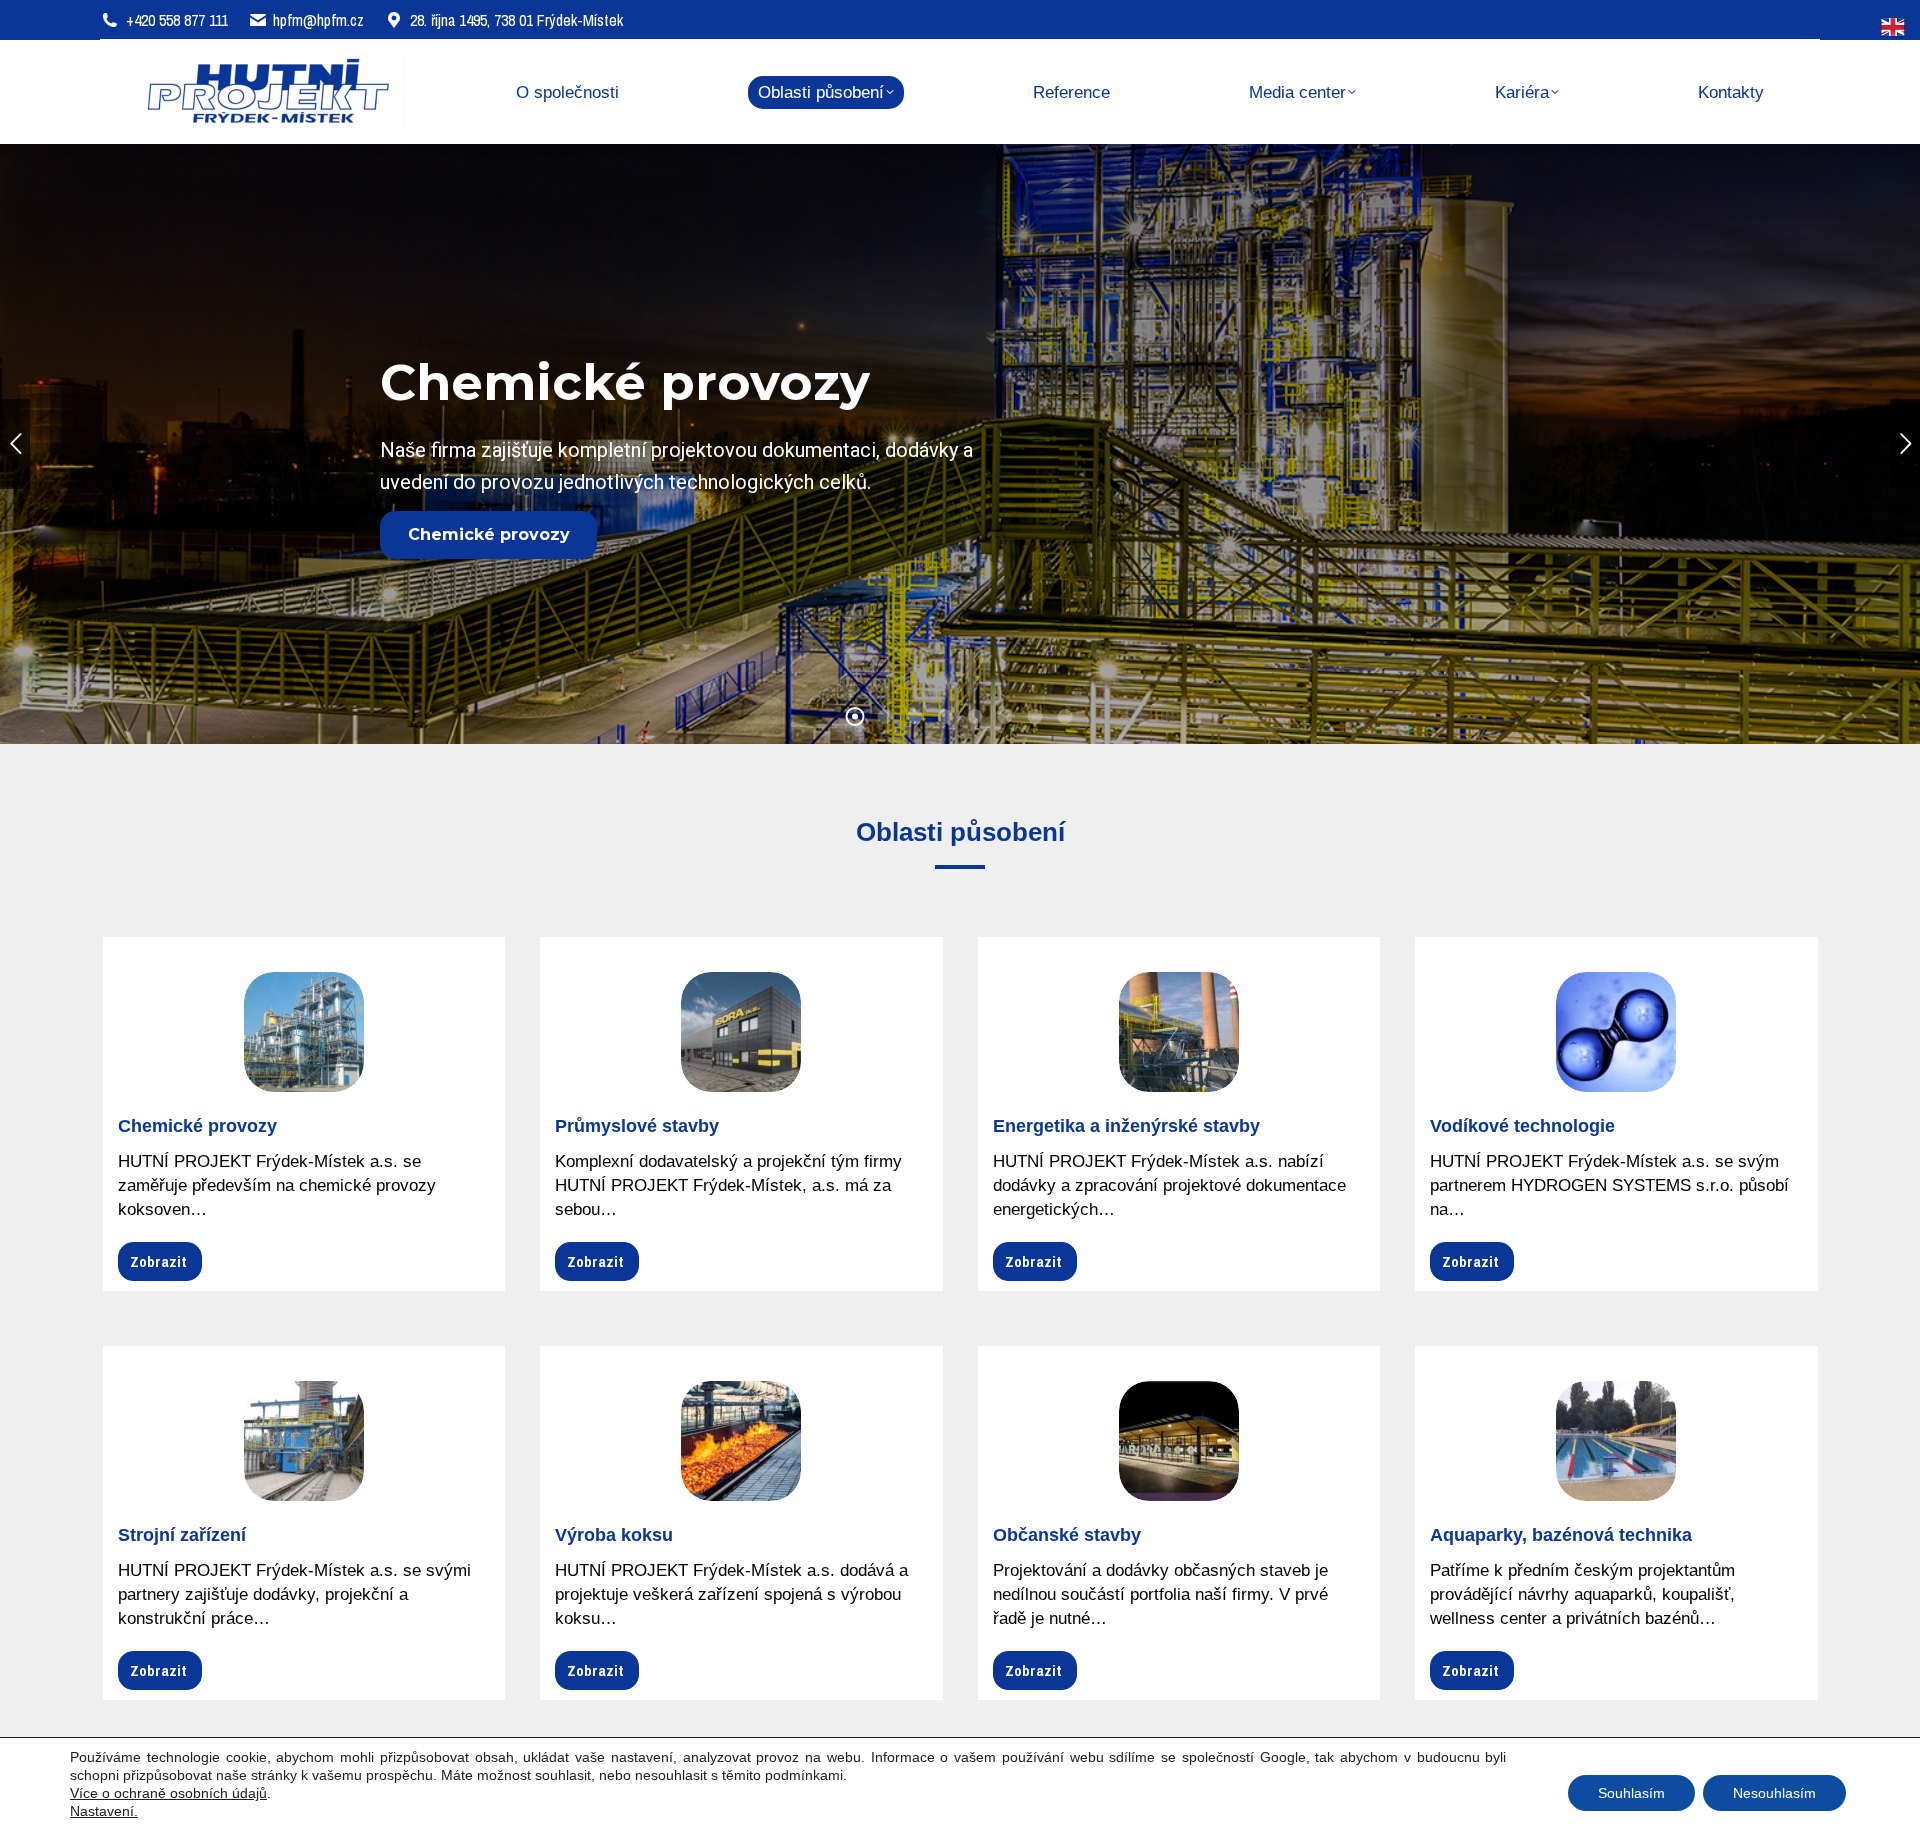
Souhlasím (1631, 1793)
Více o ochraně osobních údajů (168, 1793)
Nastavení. (104, 1811)
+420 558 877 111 (177, 20)
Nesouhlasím (1774, 1793)
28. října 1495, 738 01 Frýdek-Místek (516, 20)
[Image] (304, 1032)
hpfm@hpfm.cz (318, 20)
